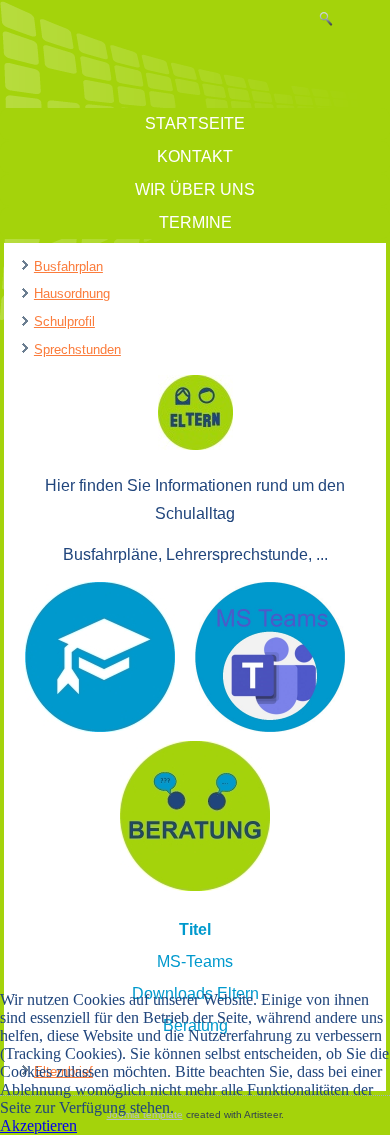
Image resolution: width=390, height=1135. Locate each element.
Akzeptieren (38, 1125)
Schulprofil (64, 321)
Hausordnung (72, 293)
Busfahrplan (68, 266)
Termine (195, 222)
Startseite (195, 123)
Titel (195, 929)
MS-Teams (195, 961)
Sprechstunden (77, 349)
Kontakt (195, 156)
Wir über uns (195, 189)
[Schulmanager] (100, 726)
